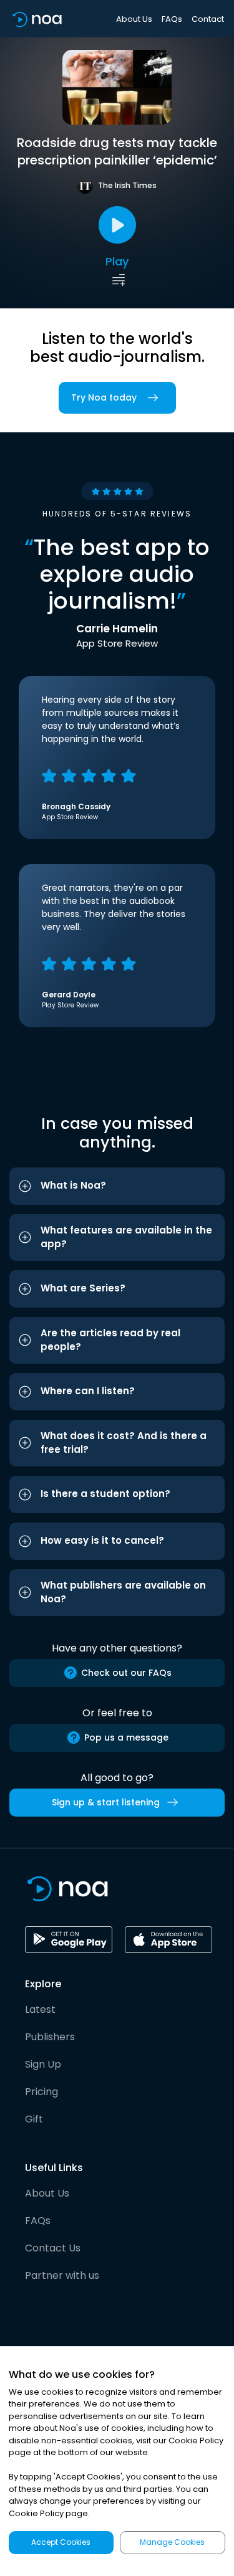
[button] (117, 1186)
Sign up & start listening (106, 1802)
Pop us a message (126, 1737)
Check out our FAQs (126, 1673)
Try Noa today (104, 397)
